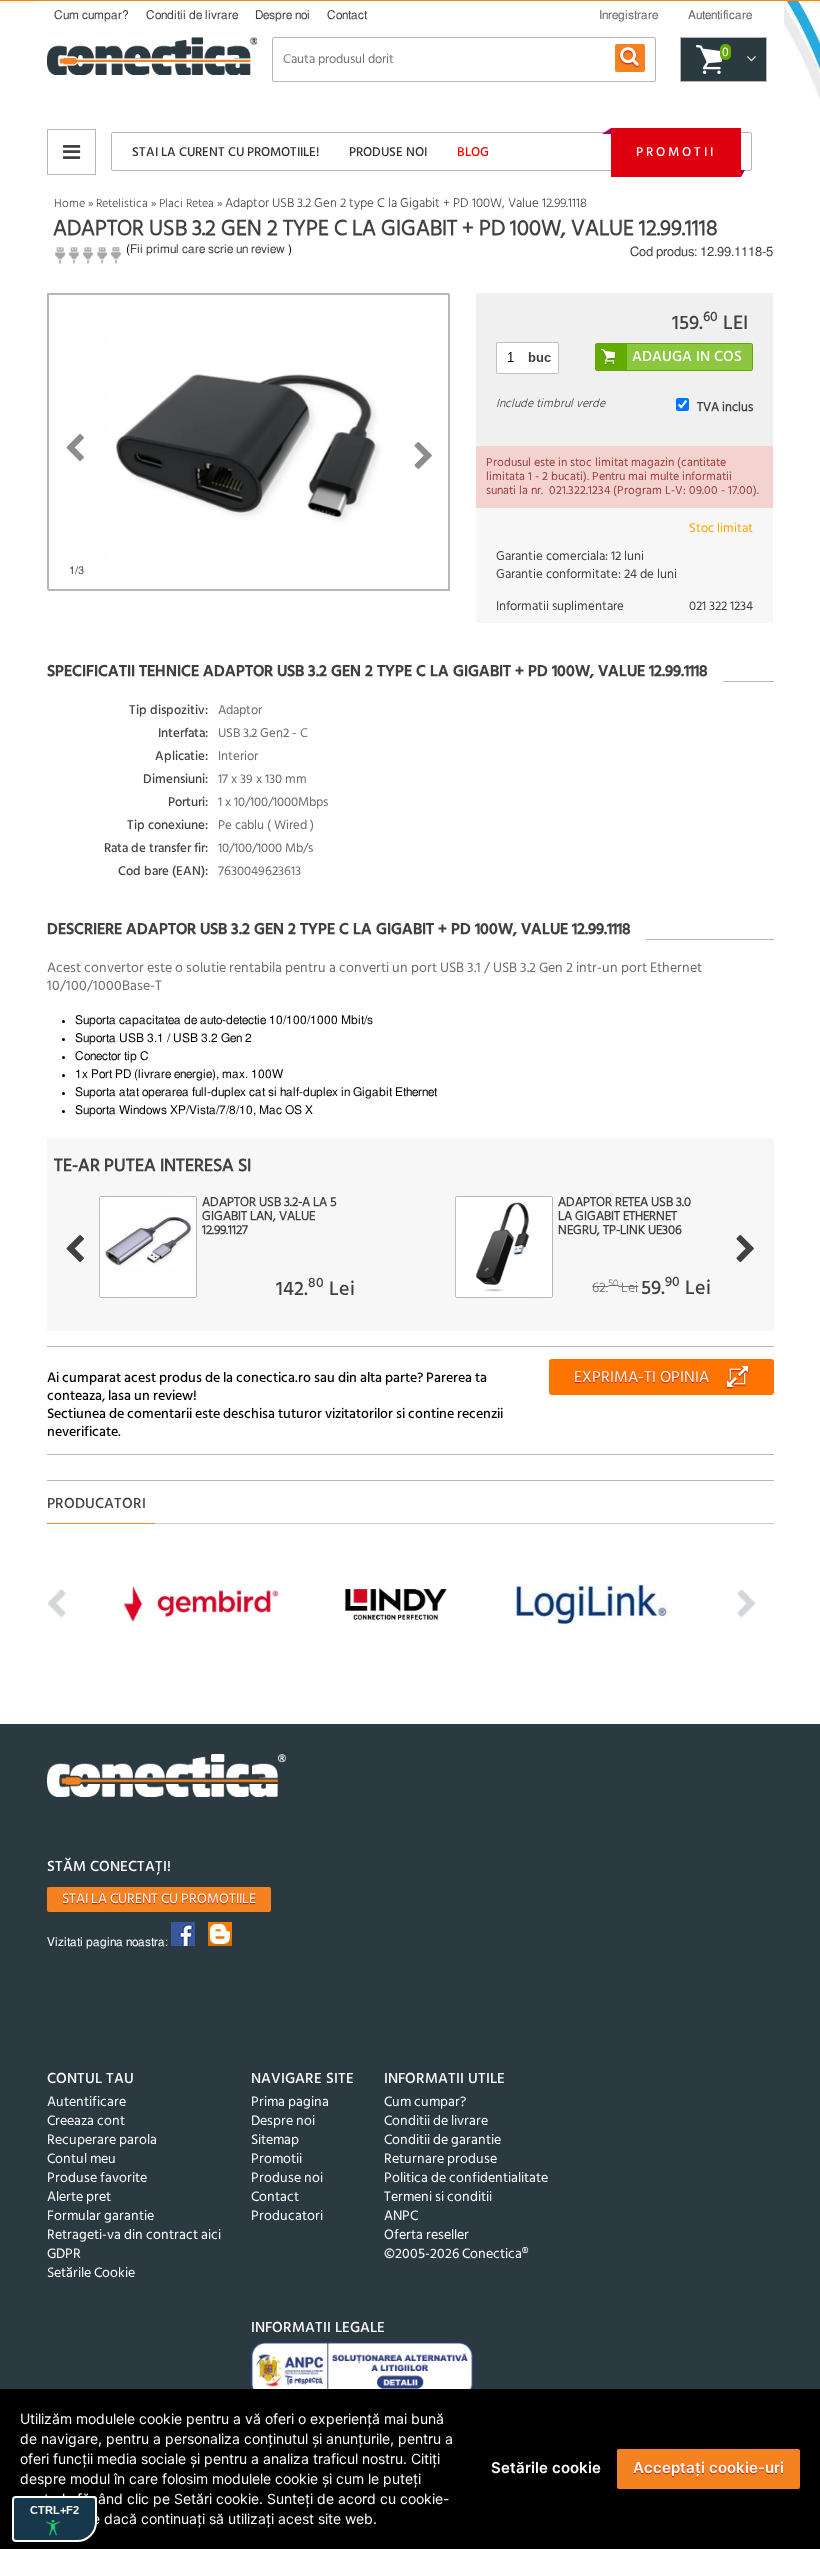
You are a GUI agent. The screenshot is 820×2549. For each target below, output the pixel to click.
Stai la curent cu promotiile (159, 1899)
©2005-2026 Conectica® (456, 2254)
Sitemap (275, 2140)
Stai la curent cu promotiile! (225, 152)
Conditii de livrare (192, 15)
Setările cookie (546, 2467)
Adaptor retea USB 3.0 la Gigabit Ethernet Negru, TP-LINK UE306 (624, 1217)
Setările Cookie (91, 2273)
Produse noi (388, 152)
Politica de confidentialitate (466, 2178)
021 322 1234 (721, 606)
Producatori (287, 2216)
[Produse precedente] (74, 1249)
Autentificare (86, 2102)
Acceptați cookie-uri (708, 2467)
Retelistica (122, 204)
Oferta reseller (426, 2235)
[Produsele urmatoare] (745, 1249)
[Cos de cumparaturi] (748, 60)
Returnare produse (440, 2159)
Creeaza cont (86, 2121)
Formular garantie (100, 2216)
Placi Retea (186, 204)
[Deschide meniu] (71, 152)
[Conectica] (167, 1778)
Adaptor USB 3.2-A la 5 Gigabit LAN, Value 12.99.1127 (269, 1217)
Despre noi (282, 15)
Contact (347, 15)
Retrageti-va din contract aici (134, 2235)
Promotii (676, 152)
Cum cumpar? (91, 15)
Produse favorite (97, 2178)
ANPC (401, 2216)
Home (69, 204)
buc (539, 357)
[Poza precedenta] (74, 448)
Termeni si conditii (438, 2197)
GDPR (64, 2254)
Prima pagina (290, 2102)
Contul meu (81, 2159)
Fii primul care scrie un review (207, 249)
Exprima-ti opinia (641, 1378)
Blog (473, 152)
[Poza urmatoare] (423, 456)
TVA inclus (725, 407)
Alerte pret (79, 2197)
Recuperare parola (102, 2140)
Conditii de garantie (442, 2140)
